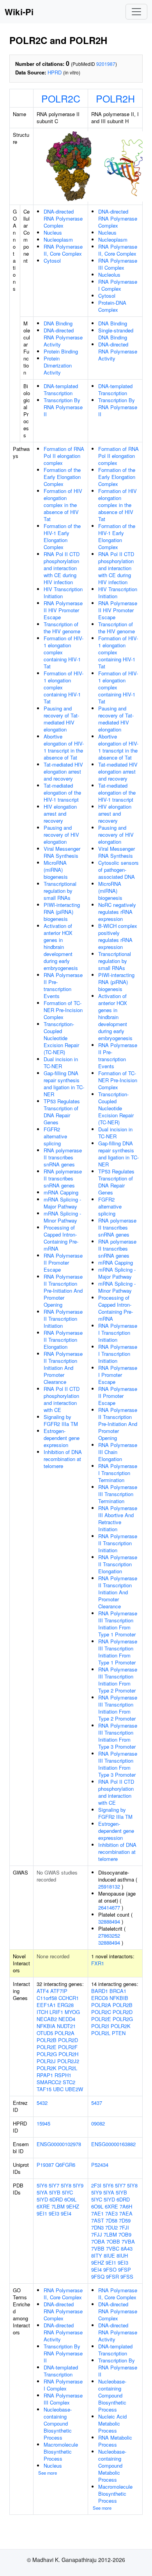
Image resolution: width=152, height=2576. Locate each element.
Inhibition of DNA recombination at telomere (63, 1459)
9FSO (110, 2269)
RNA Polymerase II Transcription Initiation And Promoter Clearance (63, 1368)
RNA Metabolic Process (115, 2441)
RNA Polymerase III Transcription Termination (118, 1494)
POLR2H (115, 98)
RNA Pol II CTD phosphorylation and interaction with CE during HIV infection (62, 568)
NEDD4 (67, 2019)
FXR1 (98, 1963)
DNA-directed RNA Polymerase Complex (63, 218)
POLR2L (68, 2068)
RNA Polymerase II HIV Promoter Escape (63, 610)
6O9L (70, 2199)
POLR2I (100, 2026)
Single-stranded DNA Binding (116, 334)
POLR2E (47, 2047)
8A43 (127, 2248)
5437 (97, 2103)
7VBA (128, 2241)
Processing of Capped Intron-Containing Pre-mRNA (61, 1238)
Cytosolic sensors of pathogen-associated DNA (118, 870)
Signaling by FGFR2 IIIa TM (61, 1420)
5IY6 (42, 2185)
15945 (43, 2123)
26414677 (109, 1907)
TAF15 (44, 2089)
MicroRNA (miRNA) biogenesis (56, 870)
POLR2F (68, 2047)
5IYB (55, 2192)
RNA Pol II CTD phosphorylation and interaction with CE (62, 1399)
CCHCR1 (69, 1998)
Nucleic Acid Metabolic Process (112, 2423)
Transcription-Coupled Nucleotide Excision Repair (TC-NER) (61, 1038)
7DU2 (111, 2227)
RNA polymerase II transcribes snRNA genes (63, 1157)
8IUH (122, 2255)
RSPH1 (63, 2075)
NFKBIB (119, 1998)
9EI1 (42, 2213)
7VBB (98, 2248)
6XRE (43, 2206)
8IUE (109, 2255)
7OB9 (125, 2234)
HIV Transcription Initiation (63, 593)
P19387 (45, 2165)
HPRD (55, 72)
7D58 (111, 2220)
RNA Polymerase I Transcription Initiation (118, 1333)
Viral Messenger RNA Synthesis (62, 852)
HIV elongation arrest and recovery (60, 814)
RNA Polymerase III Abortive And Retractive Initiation (118, 1519)
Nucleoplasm (58, 239)
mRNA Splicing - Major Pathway (62, 1203)
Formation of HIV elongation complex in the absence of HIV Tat (63, 505)
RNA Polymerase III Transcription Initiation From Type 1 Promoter (118, 1624)
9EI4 (66, 2213)
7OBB (113, 2241)
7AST (98, 2220)
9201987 (106, 64)
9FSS (127, 2277)
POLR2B (47, 2040)
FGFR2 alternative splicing (55, 1136)
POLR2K (47, 2068)
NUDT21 (66, 2026)
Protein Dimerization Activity (58, 365)
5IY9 (78, 2185)
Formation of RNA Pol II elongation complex (64, 456)
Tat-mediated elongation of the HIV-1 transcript (62, 792)
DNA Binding (58, 323)
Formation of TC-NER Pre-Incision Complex (63, 1010)
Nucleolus (109, 275)
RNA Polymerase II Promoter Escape (63, 1262)
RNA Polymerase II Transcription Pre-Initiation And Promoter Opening (63, 1291)
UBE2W (74, 2089)
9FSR (112, 2277)
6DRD (56, 2199)
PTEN (119, 2033)
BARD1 (100, 1991)
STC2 (69, 2082)
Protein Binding (61, 351)
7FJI (124, 2227)
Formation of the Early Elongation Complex (62, 477)
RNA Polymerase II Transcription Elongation (63, 1340)
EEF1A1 (46, 2005)
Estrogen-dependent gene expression (62, 1438)
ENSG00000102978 (59, 2144)
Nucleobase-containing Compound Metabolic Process (112, 2466)
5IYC (67, 2192)
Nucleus (53, 232)
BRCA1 (118, 1991)
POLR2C (61, 98)
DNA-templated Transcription (61, 390)
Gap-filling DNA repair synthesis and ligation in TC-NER (64, 1084)
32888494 (109, 1921)
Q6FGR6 (65, 2165)
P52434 (100, 2165)
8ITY (97, 2255)
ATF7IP (59, 1991)
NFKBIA (46, 2026)
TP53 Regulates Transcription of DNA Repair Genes (62, 1112)
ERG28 (65, 2005)
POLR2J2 (68, 2061)
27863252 (109, 1936)
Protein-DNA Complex (112, 306)
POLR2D (68, 2040)
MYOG (72, 2012)
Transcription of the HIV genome (62, 628)
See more (48, 2473)
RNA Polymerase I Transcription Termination (118, 1473)
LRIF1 (56, 2012)
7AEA (126, 2213)
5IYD (42, 2199)
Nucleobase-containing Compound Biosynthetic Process (58, 2423)
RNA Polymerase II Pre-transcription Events (63, 985)
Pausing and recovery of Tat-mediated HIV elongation (61, 719)
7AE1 (97, 2213)
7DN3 (97, 2227)
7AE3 (111, 2213)
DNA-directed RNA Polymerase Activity (63, 337)
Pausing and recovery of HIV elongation (61, 835)
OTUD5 (45, 2033)
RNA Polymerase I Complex (118, 285)
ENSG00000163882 (113, 2144)
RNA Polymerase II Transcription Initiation (63, 1319)
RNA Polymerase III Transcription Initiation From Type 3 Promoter (118, 1736)
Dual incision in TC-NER (61, 1063)
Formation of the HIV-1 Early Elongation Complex (62, 536)
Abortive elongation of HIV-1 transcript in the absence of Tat (64, 747)
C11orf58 (47, 1998)
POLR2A (65, 2033)
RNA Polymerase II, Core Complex (63, 250)
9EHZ (73, 2206)
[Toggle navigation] (136, 12)
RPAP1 (45, 2075)
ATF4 (43, 1991)
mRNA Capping (61, 1192)
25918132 (109, 1886)
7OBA (98, 2241)
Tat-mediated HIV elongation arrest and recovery (63, 771)
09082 (98, 2123)
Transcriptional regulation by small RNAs (60, 891)
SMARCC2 (49, 2082)
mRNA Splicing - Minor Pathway (62, 1217)
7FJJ (97, 2234)
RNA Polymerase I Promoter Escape (118, 1375)
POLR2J (46, 2061)
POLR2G (47, 2054)
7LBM (58, 2206)
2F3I (96, 2185)
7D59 (125, 2220)
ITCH (42, 2012)
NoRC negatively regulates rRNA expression (117, 912)
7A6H (126, 2206)
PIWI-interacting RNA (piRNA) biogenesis (62, 912)
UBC (58, 2089)
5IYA (42, 2192)
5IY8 (66, 2185)
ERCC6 (100, 1998)
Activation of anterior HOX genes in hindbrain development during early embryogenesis (61, 947)
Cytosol (52, 261)
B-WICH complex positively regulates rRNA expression (118, 936)
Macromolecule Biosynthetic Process (61, 2451)
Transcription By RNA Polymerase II (63, 407)
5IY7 (54, 2185)
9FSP (125, 2269)
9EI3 (54, 2213)
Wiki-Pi (19, 12)
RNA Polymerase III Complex (118, 264)
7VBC (113, 2248)
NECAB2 (47, 2019)
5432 (42, 2103)
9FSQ (98, 2277)
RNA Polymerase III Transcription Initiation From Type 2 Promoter (118, 1680)
